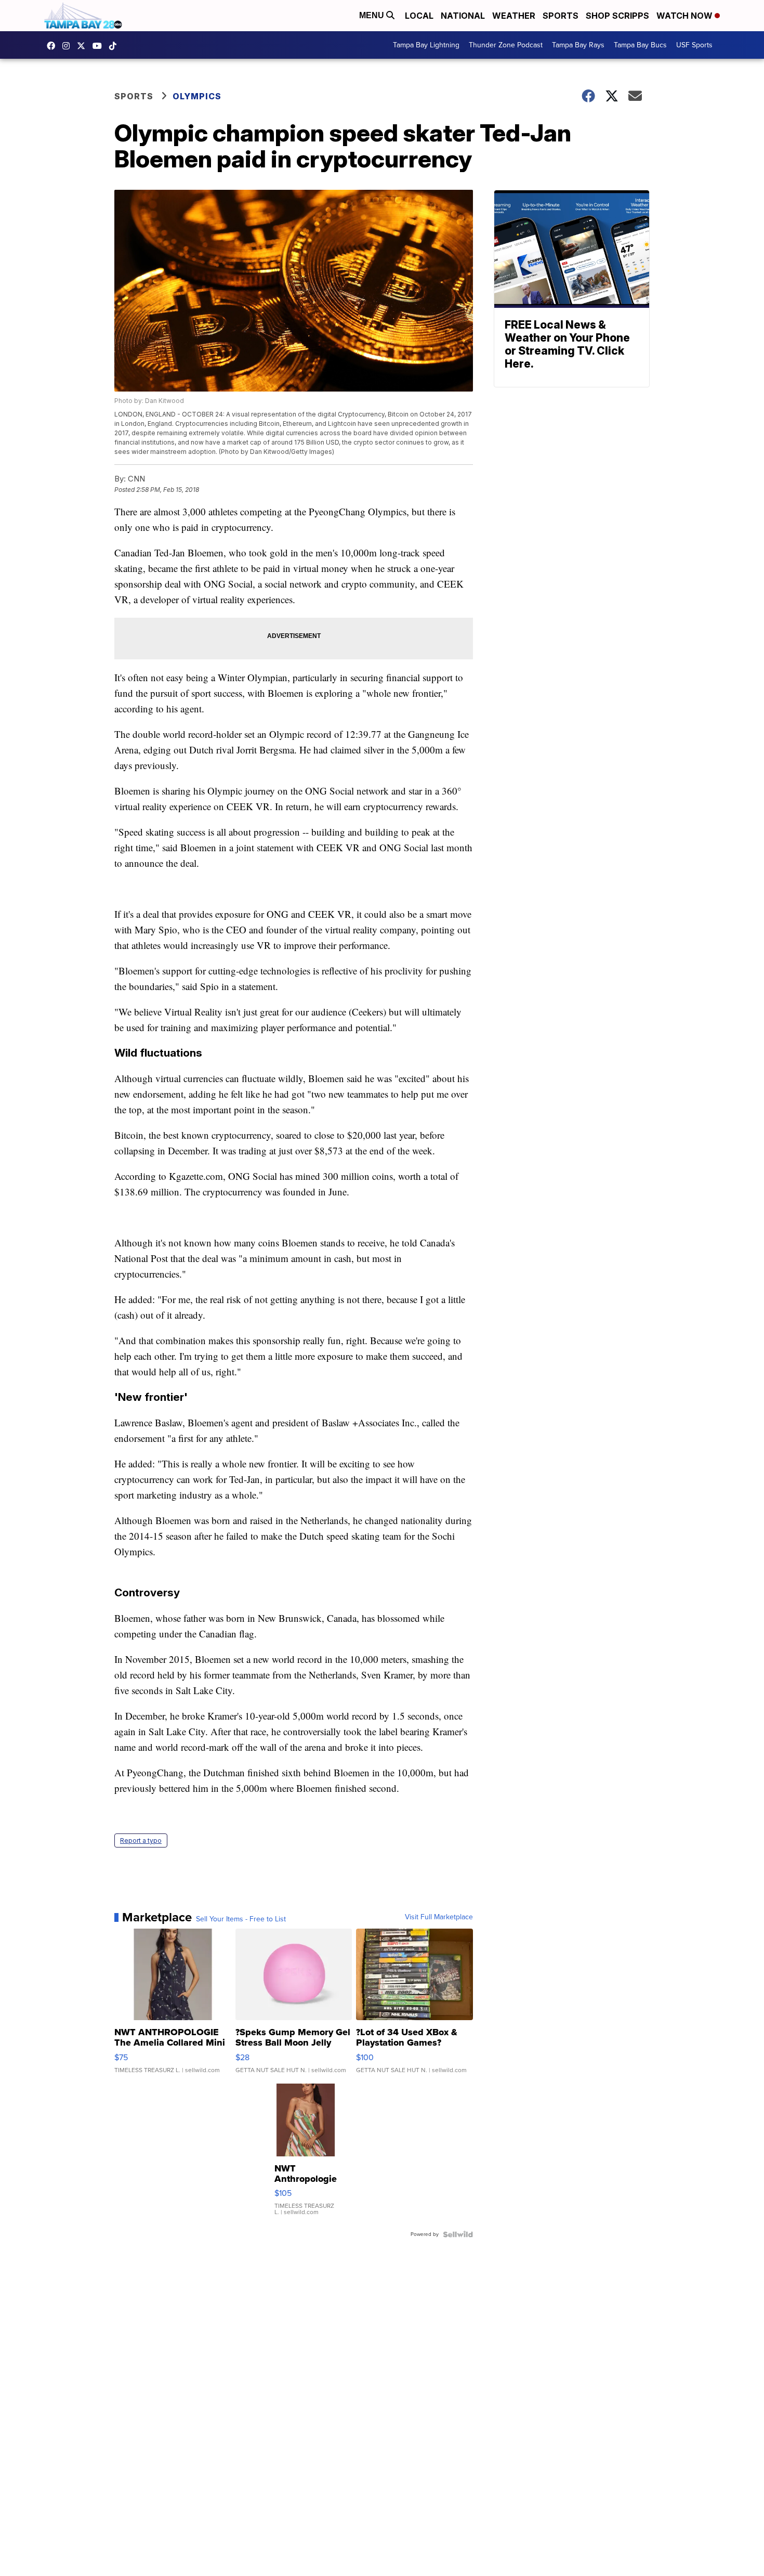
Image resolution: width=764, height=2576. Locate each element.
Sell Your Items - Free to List (241, 1919)
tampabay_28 (69, 46)
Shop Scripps (617, 16)
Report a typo (141, 1840)
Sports (561, 16)
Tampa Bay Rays (578, 45)
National (463, 16)
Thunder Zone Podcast (506, 45)
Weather (514, 16)
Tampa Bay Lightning (426, 45)
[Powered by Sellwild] (458, 2234)
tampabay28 (84, 46)
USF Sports (694, 45)
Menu (373, 15)
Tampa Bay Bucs (640, 45)
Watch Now (686, 16)
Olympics (197, 96)
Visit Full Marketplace (439, 1917)
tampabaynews (54, 46)
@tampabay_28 (115, 46)
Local (419, 16)
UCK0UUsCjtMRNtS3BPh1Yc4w (100, 46)
